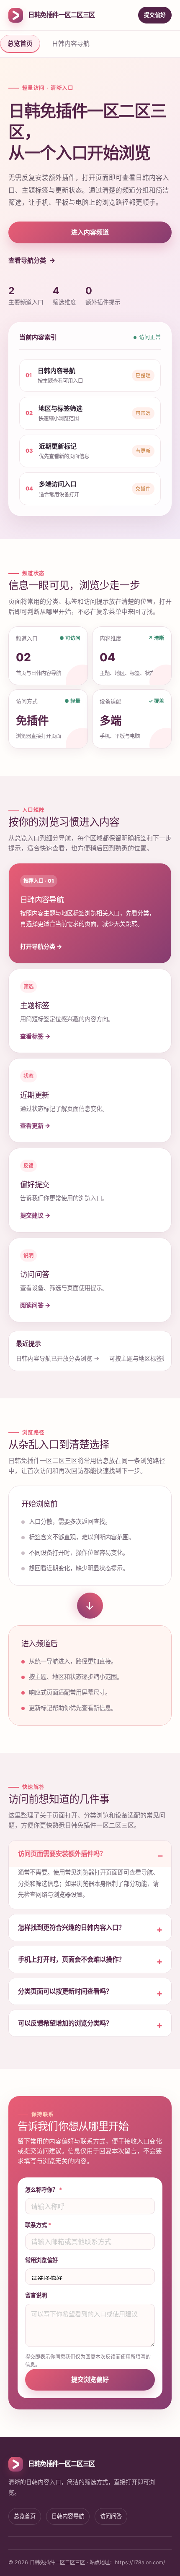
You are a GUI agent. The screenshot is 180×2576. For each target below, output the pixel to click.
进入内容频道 (90, 232)
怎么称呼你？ (44, 2190)
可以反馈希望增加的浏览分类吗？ (65, 2023)
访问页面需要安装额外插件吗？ (62, 1854)
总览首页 (20, 44)
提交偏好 (155, 15)
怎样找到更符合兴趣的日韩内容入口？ (71, 1928)
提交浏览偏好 (90, 2379)
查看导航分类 (27, 260)
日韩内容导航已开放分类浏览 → (58, 1358)
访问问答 (111, 2516)
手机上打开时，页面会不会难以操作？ (71, 1959)
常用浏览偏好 (41, 2260)
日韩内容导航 (71, 44)
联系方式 (38, 2225)
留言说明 (36, 2295)
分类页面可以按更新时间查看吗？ (65, 1991)
